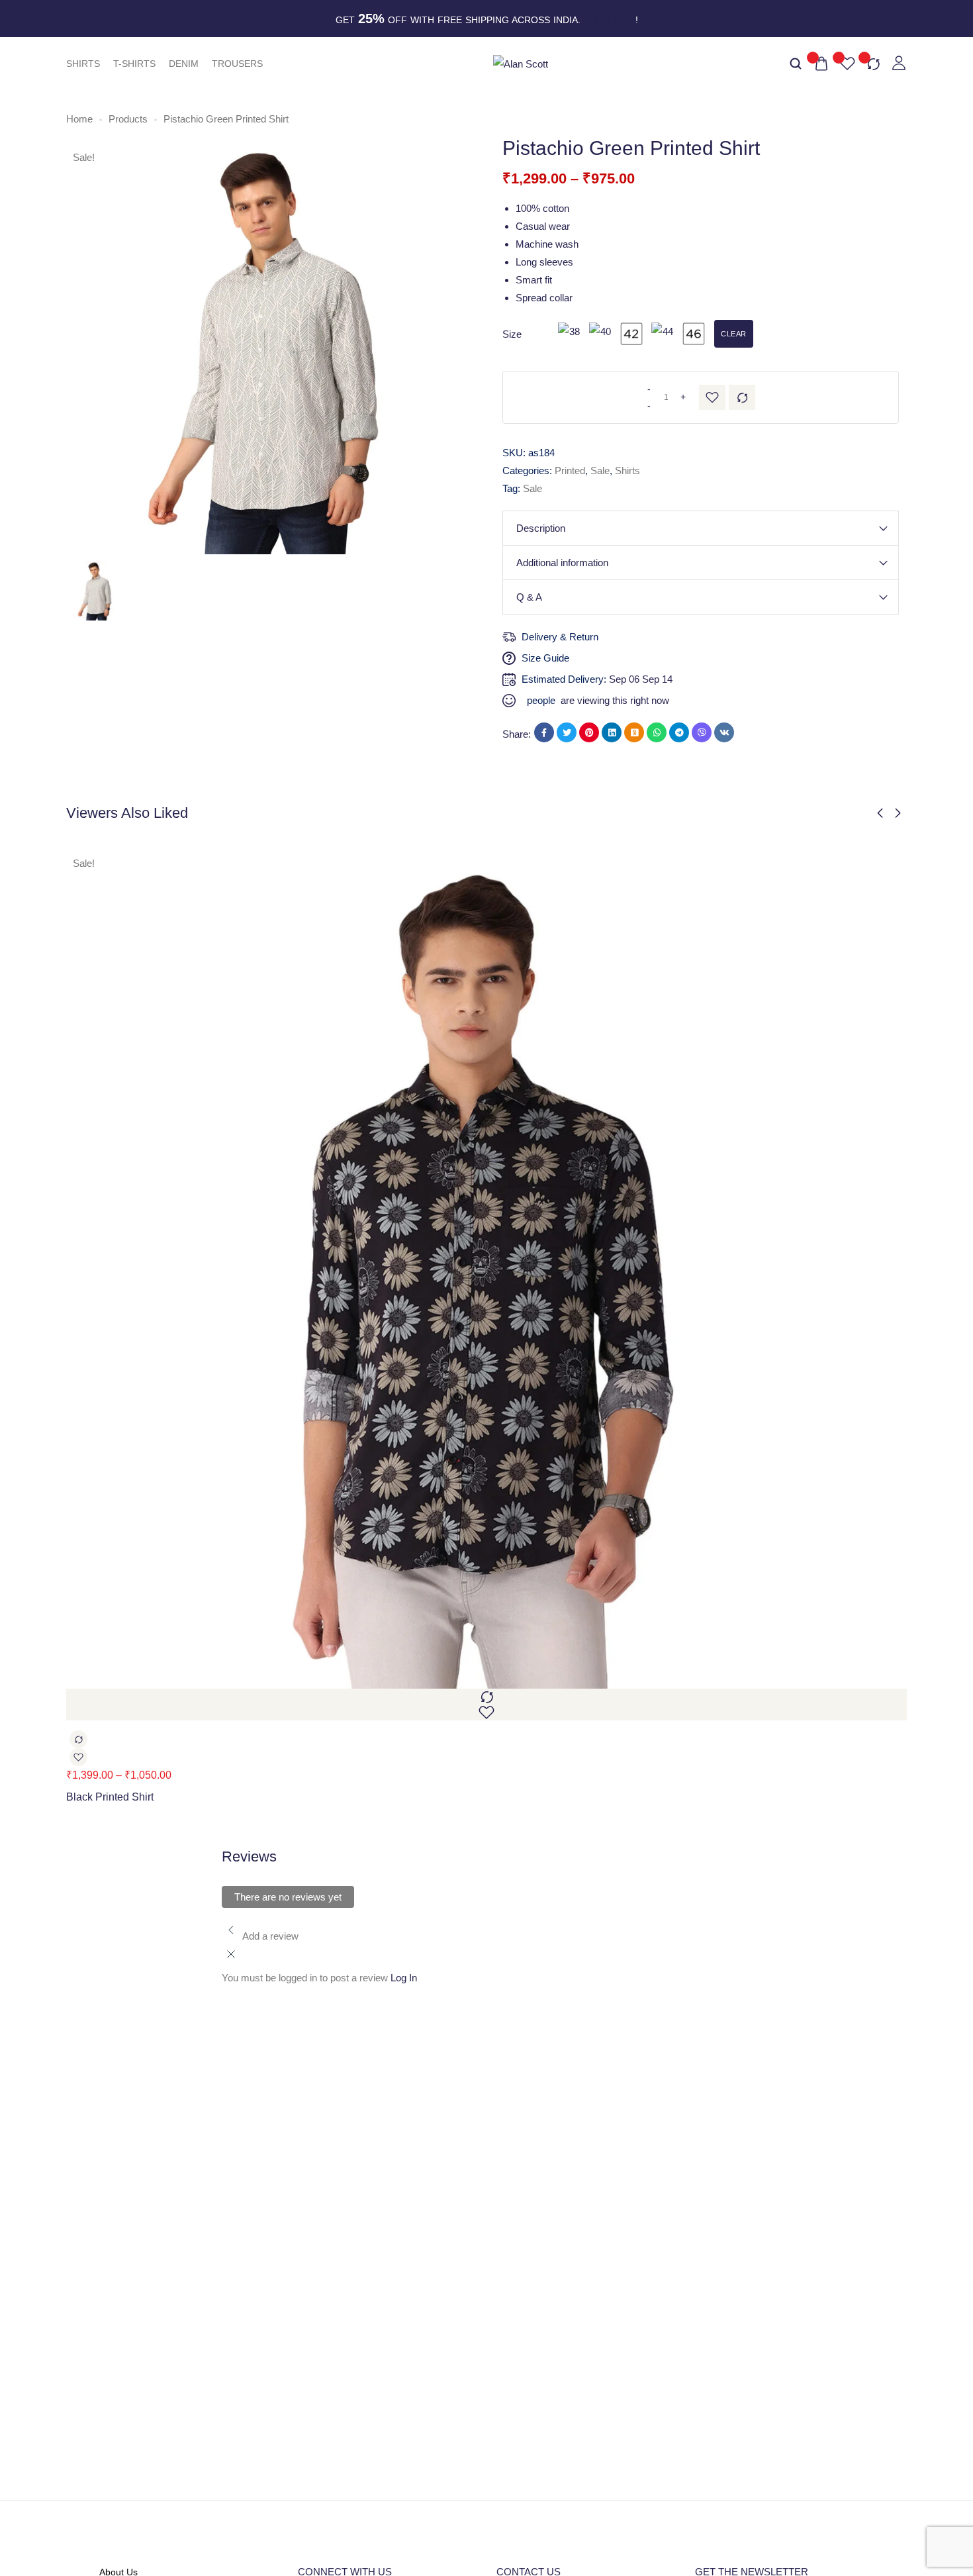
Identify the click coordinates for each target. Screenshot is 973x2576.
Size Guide (545, 658)
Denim (184, 64)
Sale (600, 471)
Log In (404, 1978)
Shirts (83, 64)
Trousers (237, 64)
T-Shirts (134, 64)
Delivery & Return (560, 637)
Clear (734, 334)
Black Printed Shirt (110, 1797)
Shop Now (610, 20)
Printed (570, 471)
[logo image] (521, 63)
